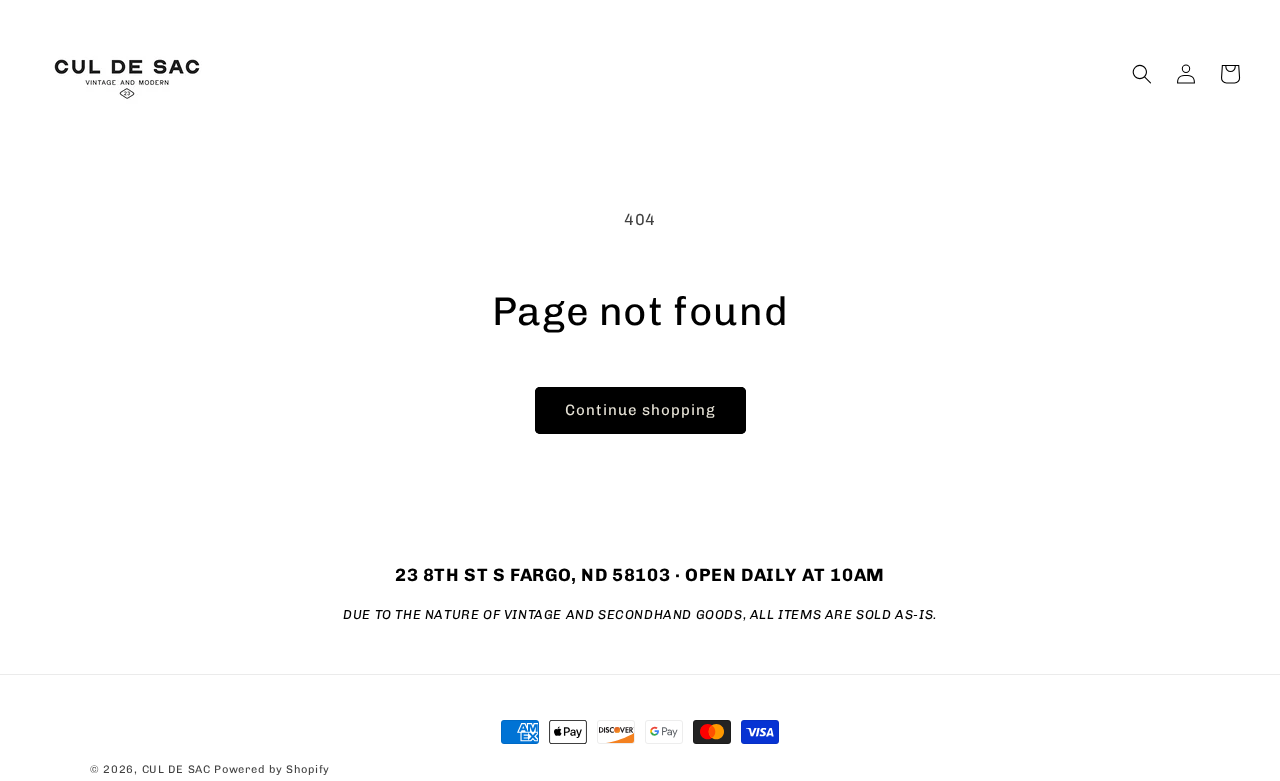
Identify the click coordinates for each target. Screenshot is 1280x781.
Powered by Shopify (272, 769)
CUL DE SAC (176, 769)
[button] (1142, 74)
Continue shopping (640, 410)
